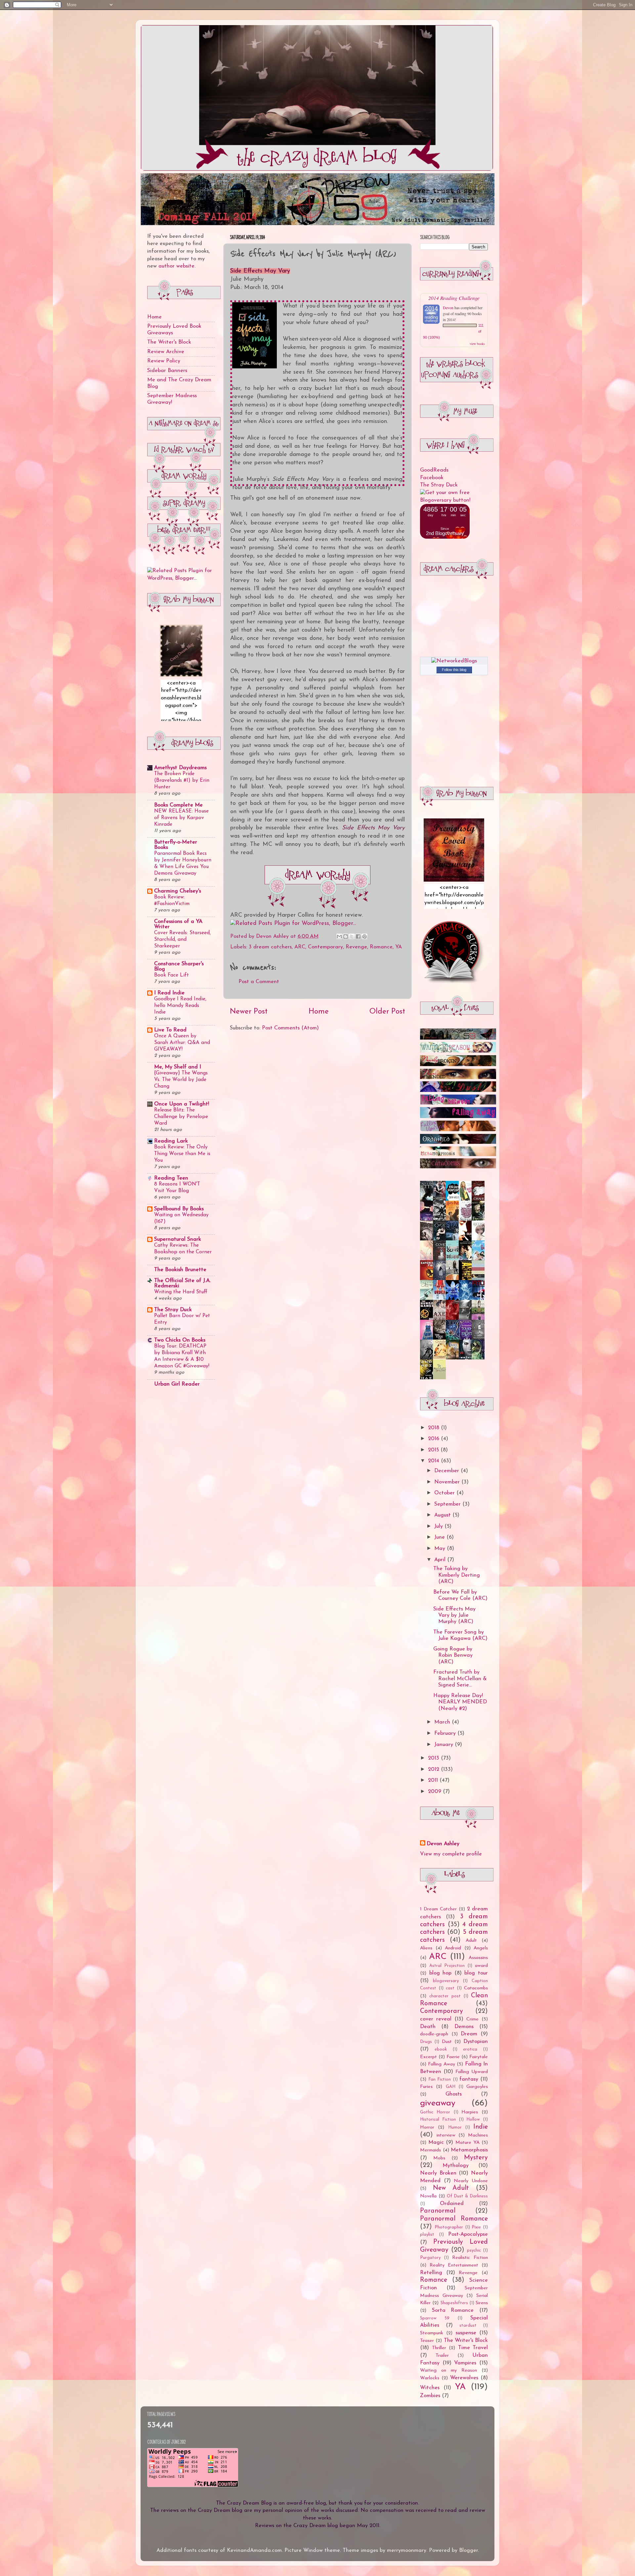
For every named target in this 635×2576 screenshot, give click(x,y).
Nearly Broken (438, 2173)
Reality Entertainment (454, 2265)
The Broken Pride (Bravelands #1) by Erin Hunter (182, 780)
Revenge (356, 947)
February (446, 1733)
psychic (474, 2250)
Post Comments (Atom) (290, 1028)
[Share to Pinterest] (364, 936)
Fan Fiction (440, 2079)
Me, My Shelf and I (178, 1067)
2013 (434, 1758)
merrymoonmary (407, 2551)
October (445, 1493)
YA (399, 947)
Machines (478, 2135)
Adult (471, 1941)
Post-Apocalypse (468, 2234)
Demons (464, 2027)
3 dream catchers (270, 947)
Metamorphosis (469, 2150)
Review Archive (166, 352)
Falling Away (441, 2064)
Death (428, 2027)
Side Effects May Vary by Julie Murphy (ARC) (454, 1616)
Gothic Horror (435, 2112)
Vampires (465, 2363)
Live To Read (170, 1030)
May (441, 1549)
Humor (455, 2127)
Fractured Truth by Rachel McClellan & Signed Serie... (460, 1679)
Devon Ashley (443, 1844)
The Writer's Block (169, 342)
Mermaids (430, 2150)
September (448, 1504)
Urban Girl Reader (177, 1384)
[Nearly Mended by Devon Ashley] (458, 1078)
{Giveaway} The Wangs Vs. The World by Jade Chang (181, 1080)
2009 (435, 1792)
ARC (300, 947)
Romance (381, 947)
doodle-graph (434, 2034)
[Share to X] (352, 936)
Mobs (439, 2158)
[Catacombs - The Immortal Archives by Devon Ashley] (458, 1167)
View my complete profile (451, 1854)
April (441, 1560)
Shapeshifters (454, 2303)
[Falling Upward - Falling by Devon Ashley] (458, 1130)
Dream (469, 2034)
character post (445, 1996)
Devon (448, 308)
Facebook (432, 478)
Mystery (476, 2158)
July (439, 1526)
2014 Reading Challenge (454, 298)
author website (176, 266)
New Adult (451, 2188)
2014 (434, 1461)
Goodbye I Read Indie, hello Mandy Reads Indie (180, 1006)
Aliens (426, 1948)
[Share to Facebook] (358, 936)
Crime (472, 2019)
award (481, 1966)
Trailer (442, 2356)
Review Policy (164, 361)
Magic (436, 2142)
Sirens (482, 2303)
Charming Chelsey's (178, 891)
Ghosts (454, 2094)
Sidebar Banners (167, 371)
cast (450, 1988)
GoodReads (434, 470)
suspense (466, 2333)
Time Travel (473, 2348)
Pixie (476, 2227)
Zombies (430, 2396)
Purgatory (430, 2258)
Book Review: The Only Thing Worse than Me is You (182, 1154)
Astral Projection (447, 1966)
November (448, 1482)
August (443, 1515)
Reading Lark (171, 1141)
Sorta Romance (453, 2310)
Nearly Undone (471, 2181)
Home (319, 1012)
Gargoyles (477, 2087)
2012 (434, 1769)
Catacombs (476, 1988)
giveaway (438, 2103)
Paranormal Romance (454, 2219)
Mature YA (467, 2143)
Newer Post (249, 1012)
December (447, 1471)
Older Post (387, 1012)
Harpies (470, 2112)
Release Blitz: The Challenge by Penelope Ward (181, 1117)
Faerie (453, 2057)
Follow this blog (454, 670)
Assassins (478, 1958)
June (440, 1537)
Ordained (452, 2204)
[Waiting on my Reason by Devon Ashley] (458, 1051)
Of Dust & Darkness (467, 2196)
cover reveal (436, 2019)
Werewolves (464, 2378)
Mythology (456, 2166)
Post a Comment (259, 982)
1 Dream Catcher (438, 1909)
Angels (481, 1948)
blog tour (476, 1973)
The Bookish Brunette (180, 1270)
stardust (468, 2326)
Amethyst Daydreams (180, 768)
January (444, 1745)
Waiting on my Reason (448, 2370)
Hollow (473, 2119)
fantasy (469, 2079)
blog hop (441, 1973)
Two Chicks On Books (180, 1340)
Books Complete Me (178, 805)
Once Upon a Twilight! (182, 1104)
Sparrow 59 (435, 2318)
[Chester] (441, 1357)
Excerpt (428, 2057)
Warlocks (430, 2378)
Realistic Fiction (470, 2258)
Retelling (431, 2273)
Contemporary (325, 947)
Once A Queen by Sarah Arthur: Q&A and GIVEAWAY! (182, 1043)
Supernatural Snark (178, 1239)
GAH (451, 2087)
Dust (447, 2042)
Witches (430, 2388)
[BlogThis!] (346, 936)
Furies (426, 2087)
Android (453, 1948)
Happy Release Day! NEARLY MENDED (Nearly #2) (460, 1702)
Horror (427, 2127)
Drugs (426, 2042)
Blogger (468, 2551)
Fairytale (479, 2057)
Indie (481, 2127)
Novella (428, 2196)
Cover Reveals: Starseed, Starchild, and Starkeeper (182, 939)
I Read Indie (169, 993)
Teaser (427, 2341)
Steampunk (432, 2333)
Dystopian (476, 2042)
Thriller (439, 2348)
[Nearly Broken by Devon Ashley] (458, 1065)
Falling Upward (472, 2072)
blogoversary (446, 1981)
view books (477, 344)
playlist (427, 2235)
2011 (434, 1780)
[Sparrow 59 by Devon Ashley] (458, 1038)
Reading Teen (171, 1178)
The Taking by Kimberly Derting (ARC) (457, 1575)
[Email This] (339, 936)
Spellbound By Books (179, 1209)
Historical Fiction (438, 2119)
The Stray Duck (173, 1310)
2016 (434, 1439)
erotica (470, 2049)
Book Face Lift (171, 975)
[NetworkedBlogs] (454, 661)
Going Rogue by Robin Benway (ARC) (453, 1656)
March (443, 1722)
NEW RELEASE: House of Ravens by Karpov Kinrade (181, 818)
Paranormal (438, 2211)
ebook (441, 2049)
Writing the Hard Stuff (181, 1292)
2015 (434, 1450)
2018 (434, 1428)
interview (446, 2135)
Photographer (449, 2227)
